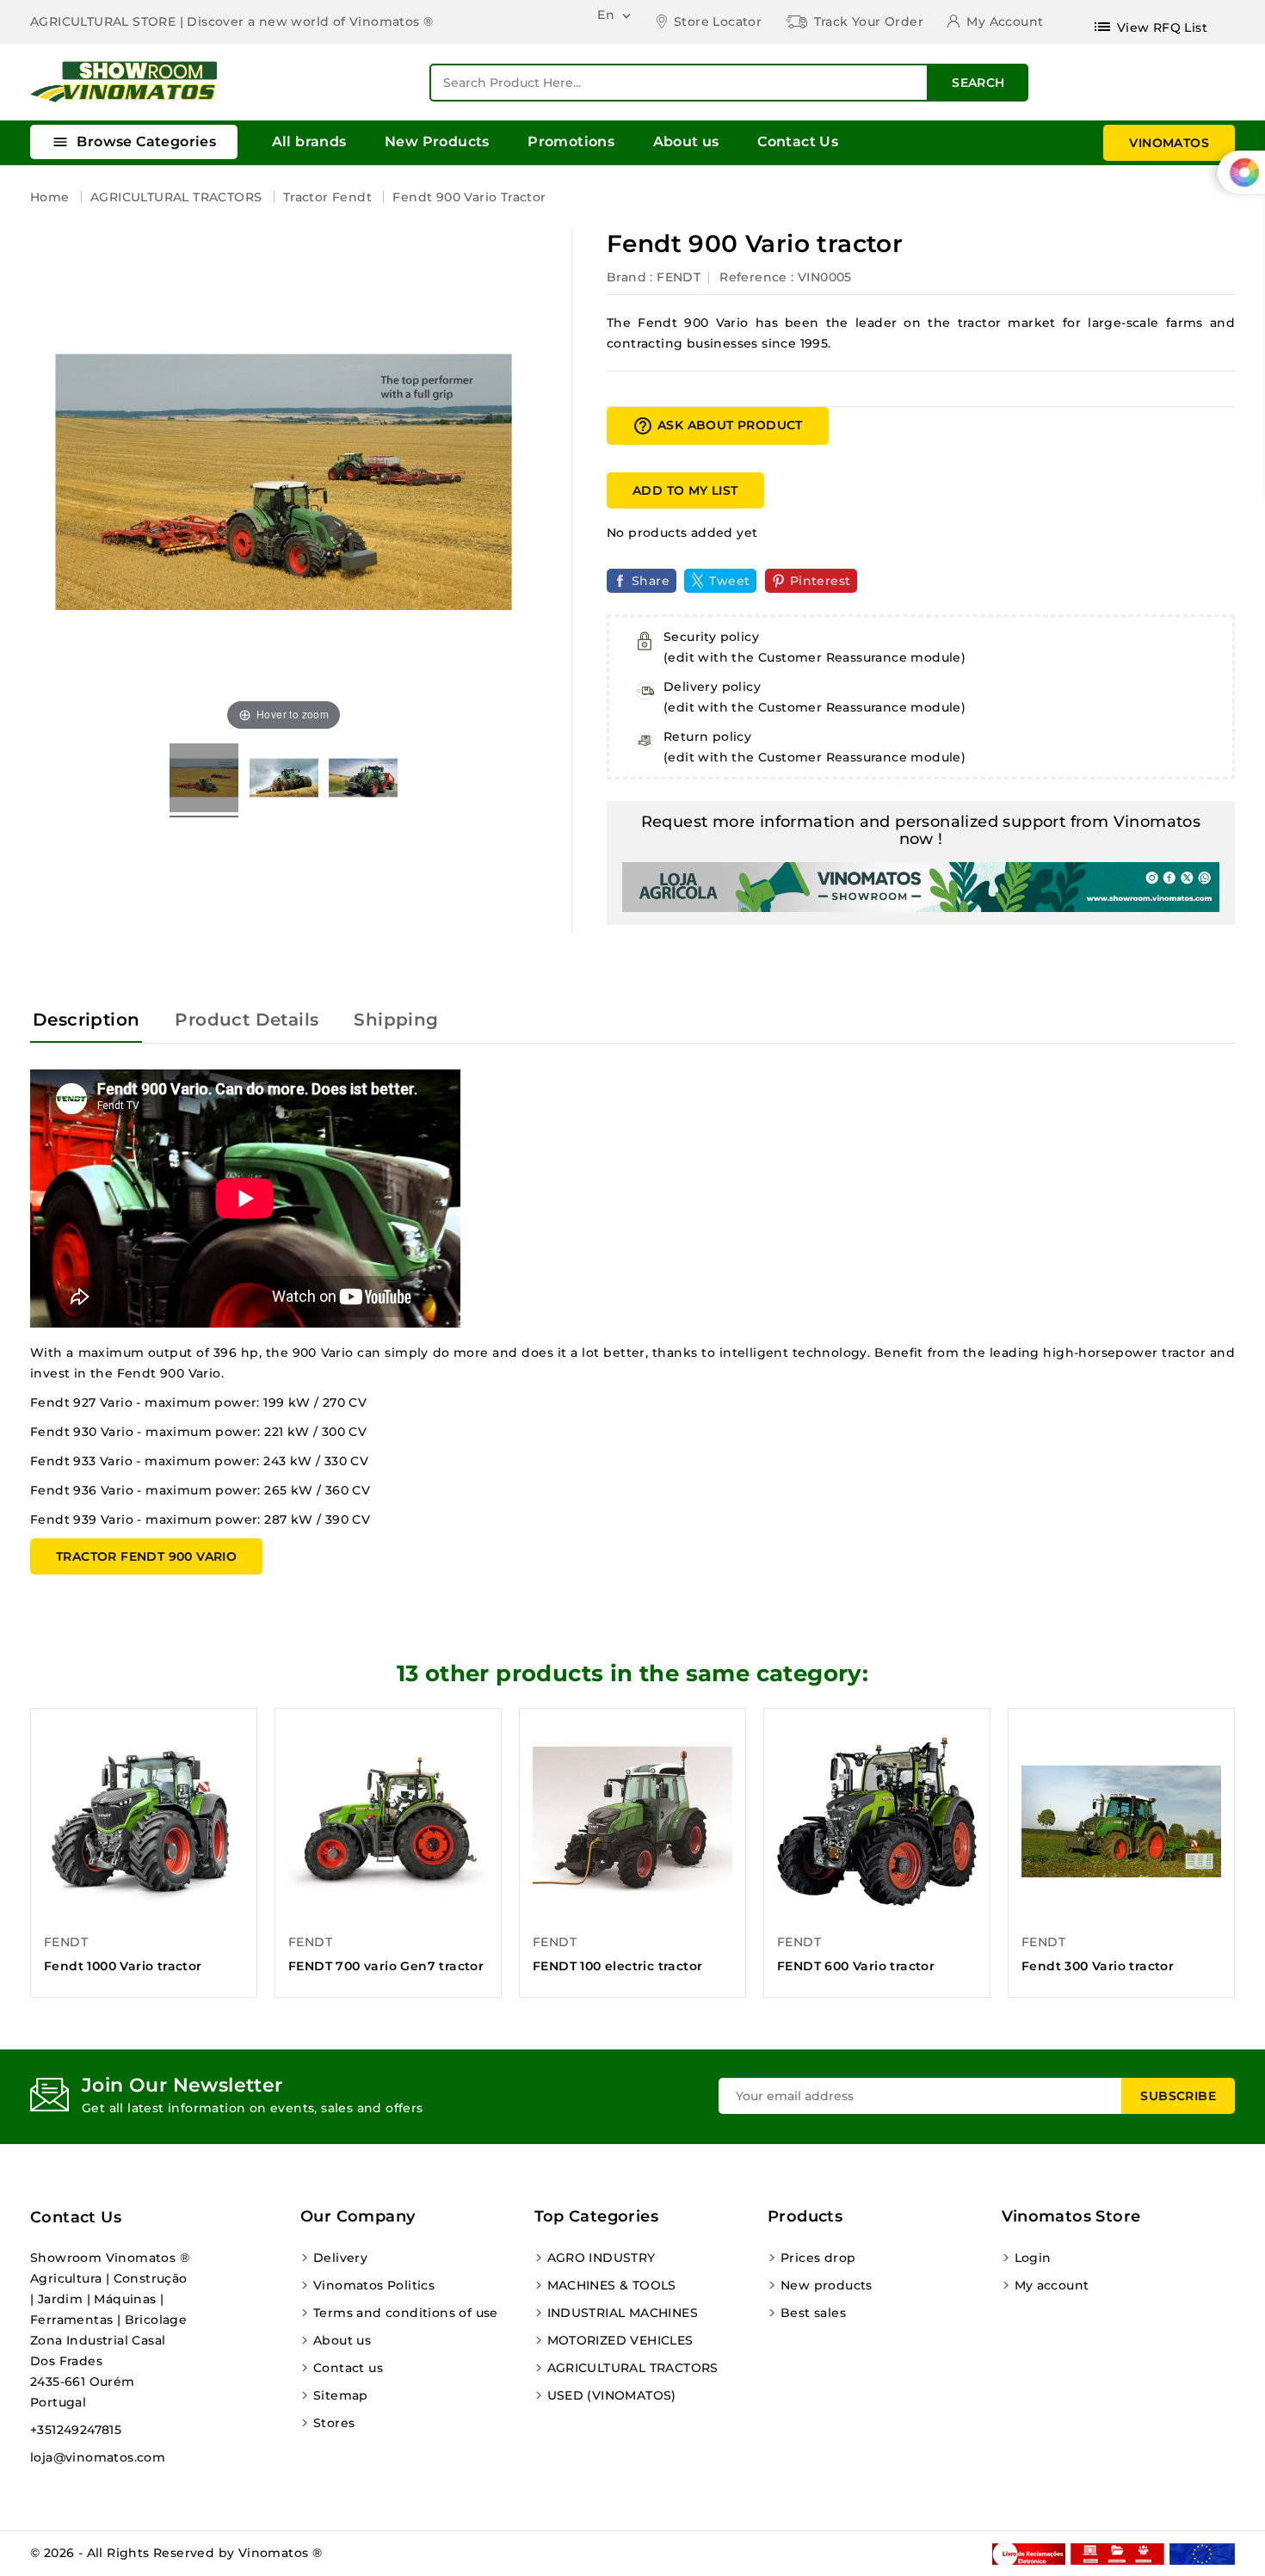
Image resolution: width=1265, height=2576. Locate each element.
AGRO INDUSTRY (602, 2258)
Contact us (76, 2217)
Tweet (729, 581)
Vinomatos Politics (374, 2285)
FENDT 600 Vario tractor (856, 1966)
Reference (753, 277)
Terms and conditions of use (406, 2313)
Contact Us (798, 142)
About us (686, 142)
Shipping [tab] (396, 1020)
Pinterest (821, 581)
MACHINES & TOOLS (612, 2285)
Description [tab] (86, 1020)
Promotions (571, 142)
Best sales (813, 2313)
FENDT (679, 277)
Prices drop (818, 2258)
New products (827, 2285)
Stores (334, 2423)
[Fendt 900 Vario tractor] (204, 780)
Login (1033, 2258)
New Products (437, 142)
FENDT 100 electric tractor (617, 1966)
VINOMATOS (1169, 143)
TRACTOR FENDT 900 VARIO (146, 1556)
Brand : (630, 277)
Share (651, 581)
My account (1052, 2285)
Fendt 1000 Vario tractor (123, 1966)
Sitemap (341, 2395)
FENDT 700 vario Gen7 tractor (386, 1966)
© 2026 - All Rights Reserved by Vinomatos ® (176, 2553)
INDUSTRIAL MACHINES (623, 2313)
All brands (309, 142)
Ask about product (718, 426)
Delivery (340, 2258)
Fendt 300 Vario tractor (1098, 1966)
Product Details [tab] (247, 1020)
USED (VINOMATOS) (612, 2395)
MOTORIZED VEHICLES (620, 2340)
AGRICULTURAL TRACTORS (633, 2368)
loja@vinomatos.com (98, 2457)
